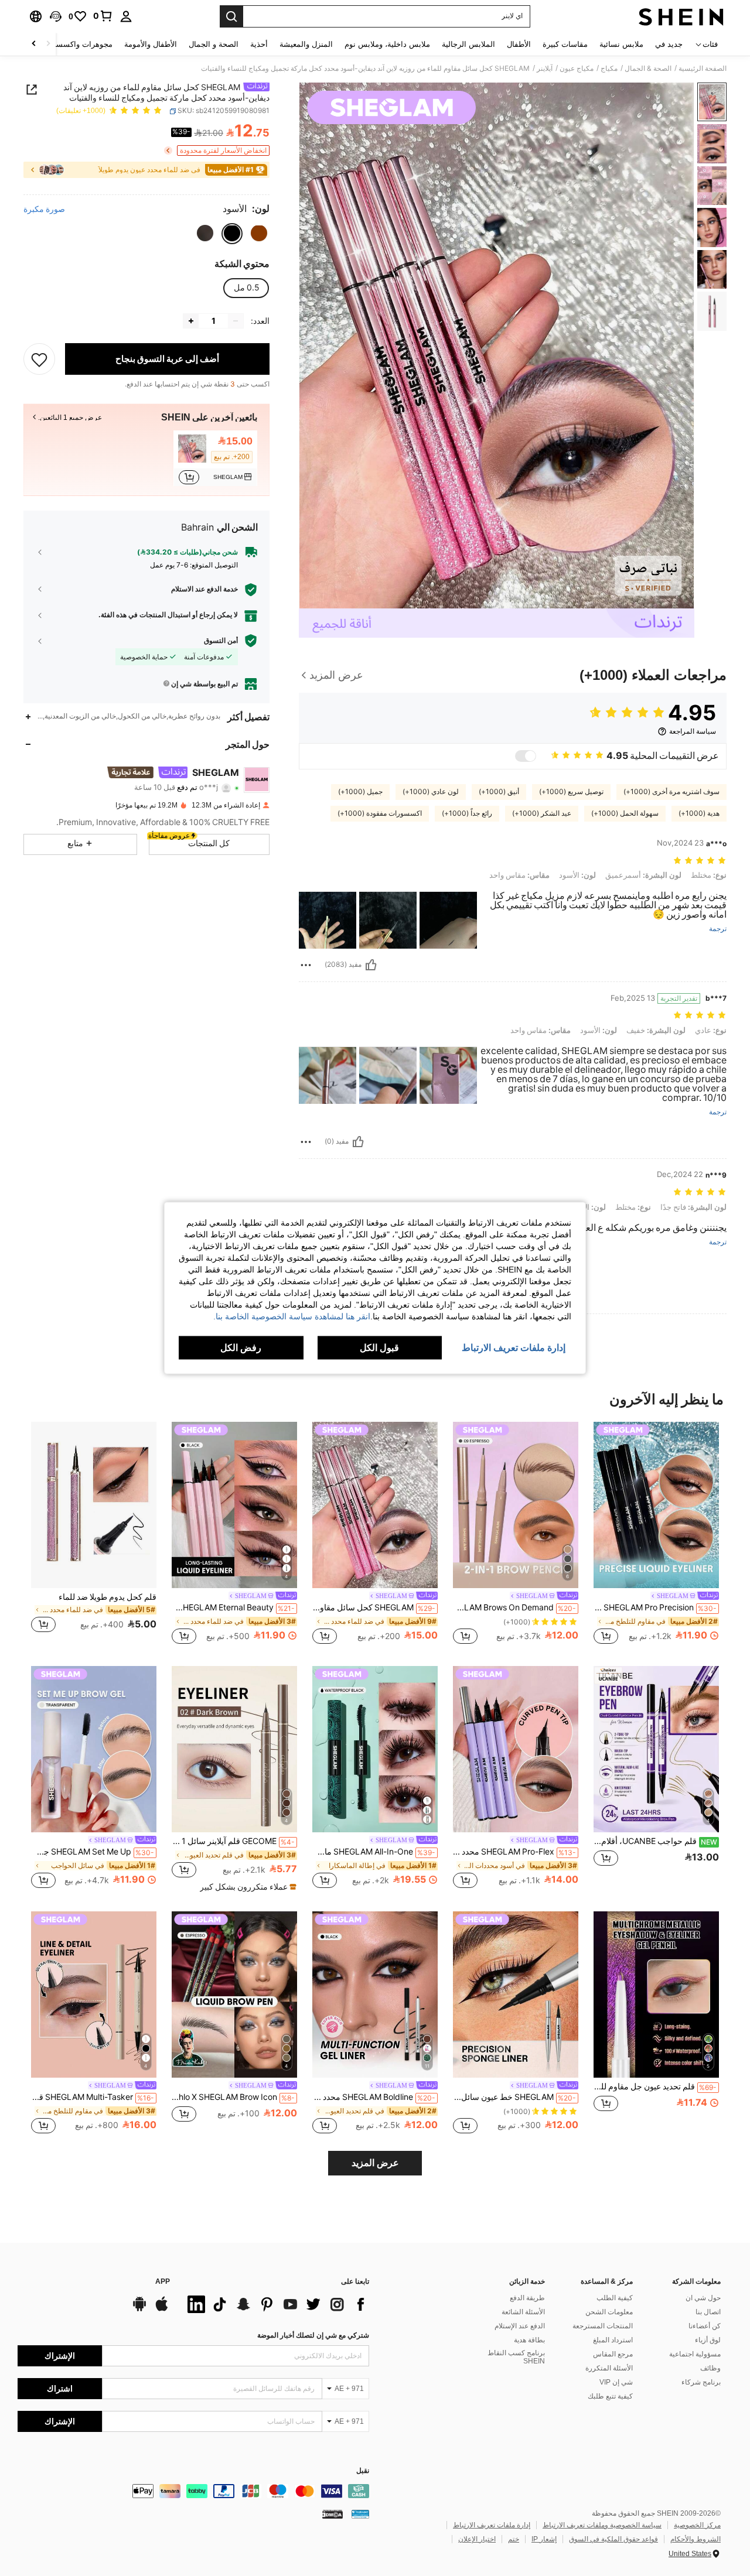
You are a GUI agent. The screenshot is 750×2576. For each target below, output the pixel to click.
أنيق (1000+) (499, 792)
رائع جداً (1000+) (467, 813)
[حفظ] (39, 359)
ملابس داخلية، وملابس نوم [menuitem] (387, 44)
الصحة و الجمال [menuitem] (214, 44)
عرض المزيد (375, 2163)
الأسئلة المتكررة (609, 2368)
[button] (56, 16)
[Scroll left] (48, 44)
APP (163, 2282)
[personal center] (126, 16)
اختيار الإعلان (477, 2539)
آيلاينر (545, 69)
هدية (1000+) (699, 813)
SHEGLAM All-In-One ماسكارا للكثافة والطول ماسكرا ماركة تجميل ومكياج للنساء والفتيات (374, 1852)
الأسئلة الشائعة (523, 2312)
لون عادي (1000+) (431, 792)
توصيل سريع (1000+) (571, 792)
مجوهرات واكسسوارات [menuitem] (75, 44)
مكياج (609, 69)
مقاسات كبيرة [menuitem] (565, 44)
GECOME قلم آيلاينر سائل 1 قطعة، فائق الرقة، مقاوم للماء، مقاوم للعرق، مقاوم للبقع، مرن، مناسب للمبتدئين (233, 1841)
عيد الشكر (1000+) (542, 813)
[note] (247, 1887)
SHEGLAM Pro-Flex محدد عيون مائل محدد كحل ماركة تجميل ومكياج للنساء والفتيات (514, 1852)
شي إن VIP (616, 2382)
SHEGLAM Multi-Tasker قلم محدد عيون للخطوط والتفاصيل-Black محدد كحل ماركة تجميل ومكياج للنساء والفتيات (93, 2097)
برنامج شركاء (701, 2382)
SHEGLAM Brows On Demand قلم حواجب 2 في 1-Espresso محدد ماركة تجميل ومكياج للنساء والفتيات (514, 1607)
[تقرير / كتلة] (306, 965)
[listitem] (215, 458)
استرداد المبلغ (613, 2340)
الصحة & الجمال (648, 69)
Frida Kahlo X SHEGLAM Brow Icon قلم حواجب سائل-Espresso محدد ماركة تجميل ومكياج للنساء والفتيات (233, 2097)
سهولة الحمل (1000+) (625, 813)
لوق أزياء (708, 2340)
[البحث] (231, 16)
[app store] (162, 2310)
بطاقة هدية (529, 2340)
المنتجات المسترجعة (603, 2326)
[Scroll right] (34, 44)
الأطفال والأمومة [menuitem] (151, 44)
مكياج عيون (577, 69)
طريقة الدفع (527, 2298)
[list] (275, 2304)
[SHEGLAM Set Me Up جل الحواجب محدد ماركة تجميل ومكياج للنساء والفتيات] (94, 1749)
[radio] (259, 233)
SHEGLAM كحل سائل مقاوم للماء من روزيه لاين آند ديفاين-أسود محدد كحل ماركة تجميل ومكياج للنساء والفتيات (374, 1607)
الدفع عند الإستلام (520, 2326)
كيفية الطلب (615, 2298)
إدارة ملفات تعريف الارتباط (492, 2525)
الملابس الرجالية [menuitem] (468, 44)
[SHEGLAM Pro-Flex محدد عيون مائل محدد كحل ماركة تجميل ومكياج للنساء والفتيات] (516, 1749)
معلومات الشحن (609, 2312)
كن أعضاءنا (705, 2326)
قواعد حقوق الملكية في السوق (613, 2539)
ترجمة (718, 929)
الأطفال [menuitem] (519, 44)
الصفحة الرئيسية (703, 69)
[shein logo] (681, 16)
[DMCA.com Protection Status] (333, 2514)
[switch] (526, 756)
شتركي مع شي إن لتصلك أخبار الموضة (313, 2335)
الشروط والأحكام (696, 2539)
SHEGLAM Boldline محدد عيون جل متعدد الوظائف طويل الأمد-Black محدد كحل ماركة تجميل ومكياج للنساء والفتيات (374, 2097)
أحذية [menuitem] (259, 44)
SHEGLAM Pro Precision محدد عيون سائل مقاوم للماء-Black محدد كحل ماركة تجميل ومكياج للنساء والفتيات (655, 1607)
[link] (103, 16)
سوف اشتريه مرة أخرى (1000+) (671, 792)
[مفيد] (371, 965)
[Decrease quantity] (236, 321)
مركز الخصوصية (697, 2525)
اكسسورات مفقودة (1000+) (380, 813)
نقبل (363, 2471)
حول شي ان (703, 2298)
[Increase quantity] (191, 321)
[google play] (139, 2310)
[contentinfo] (193, 2491)
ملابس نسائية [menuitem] (621, 44)
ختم (514, 2539)
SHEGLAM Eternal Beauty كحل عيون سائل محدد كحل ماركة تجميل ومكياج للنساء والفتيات (233, 1607)
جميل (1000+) (360, 792)
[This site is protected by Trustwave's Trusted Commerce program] (360, 2514)
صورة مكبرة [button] (44, 209)
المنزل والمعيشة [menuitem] (306, 44)
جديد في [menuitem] (669, 44)
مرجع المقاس (613, 2354)
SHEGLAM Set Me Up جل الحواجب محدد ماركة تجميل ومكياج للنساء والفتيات (93, 1852)
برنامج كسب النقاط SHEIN (516, 2357)
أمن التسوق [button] (221, 641)
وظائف (710, 2368)
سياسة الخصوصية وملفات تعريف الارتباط (602, 2525)
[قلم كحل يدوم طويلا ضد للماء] (94, 1505)
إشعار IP (544, 2539)
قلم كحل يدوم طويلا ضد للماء (108, 1597)
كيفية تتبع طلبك (610, 2396)
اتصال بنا (708, 2312)
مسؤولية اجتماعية (695, 2354)
